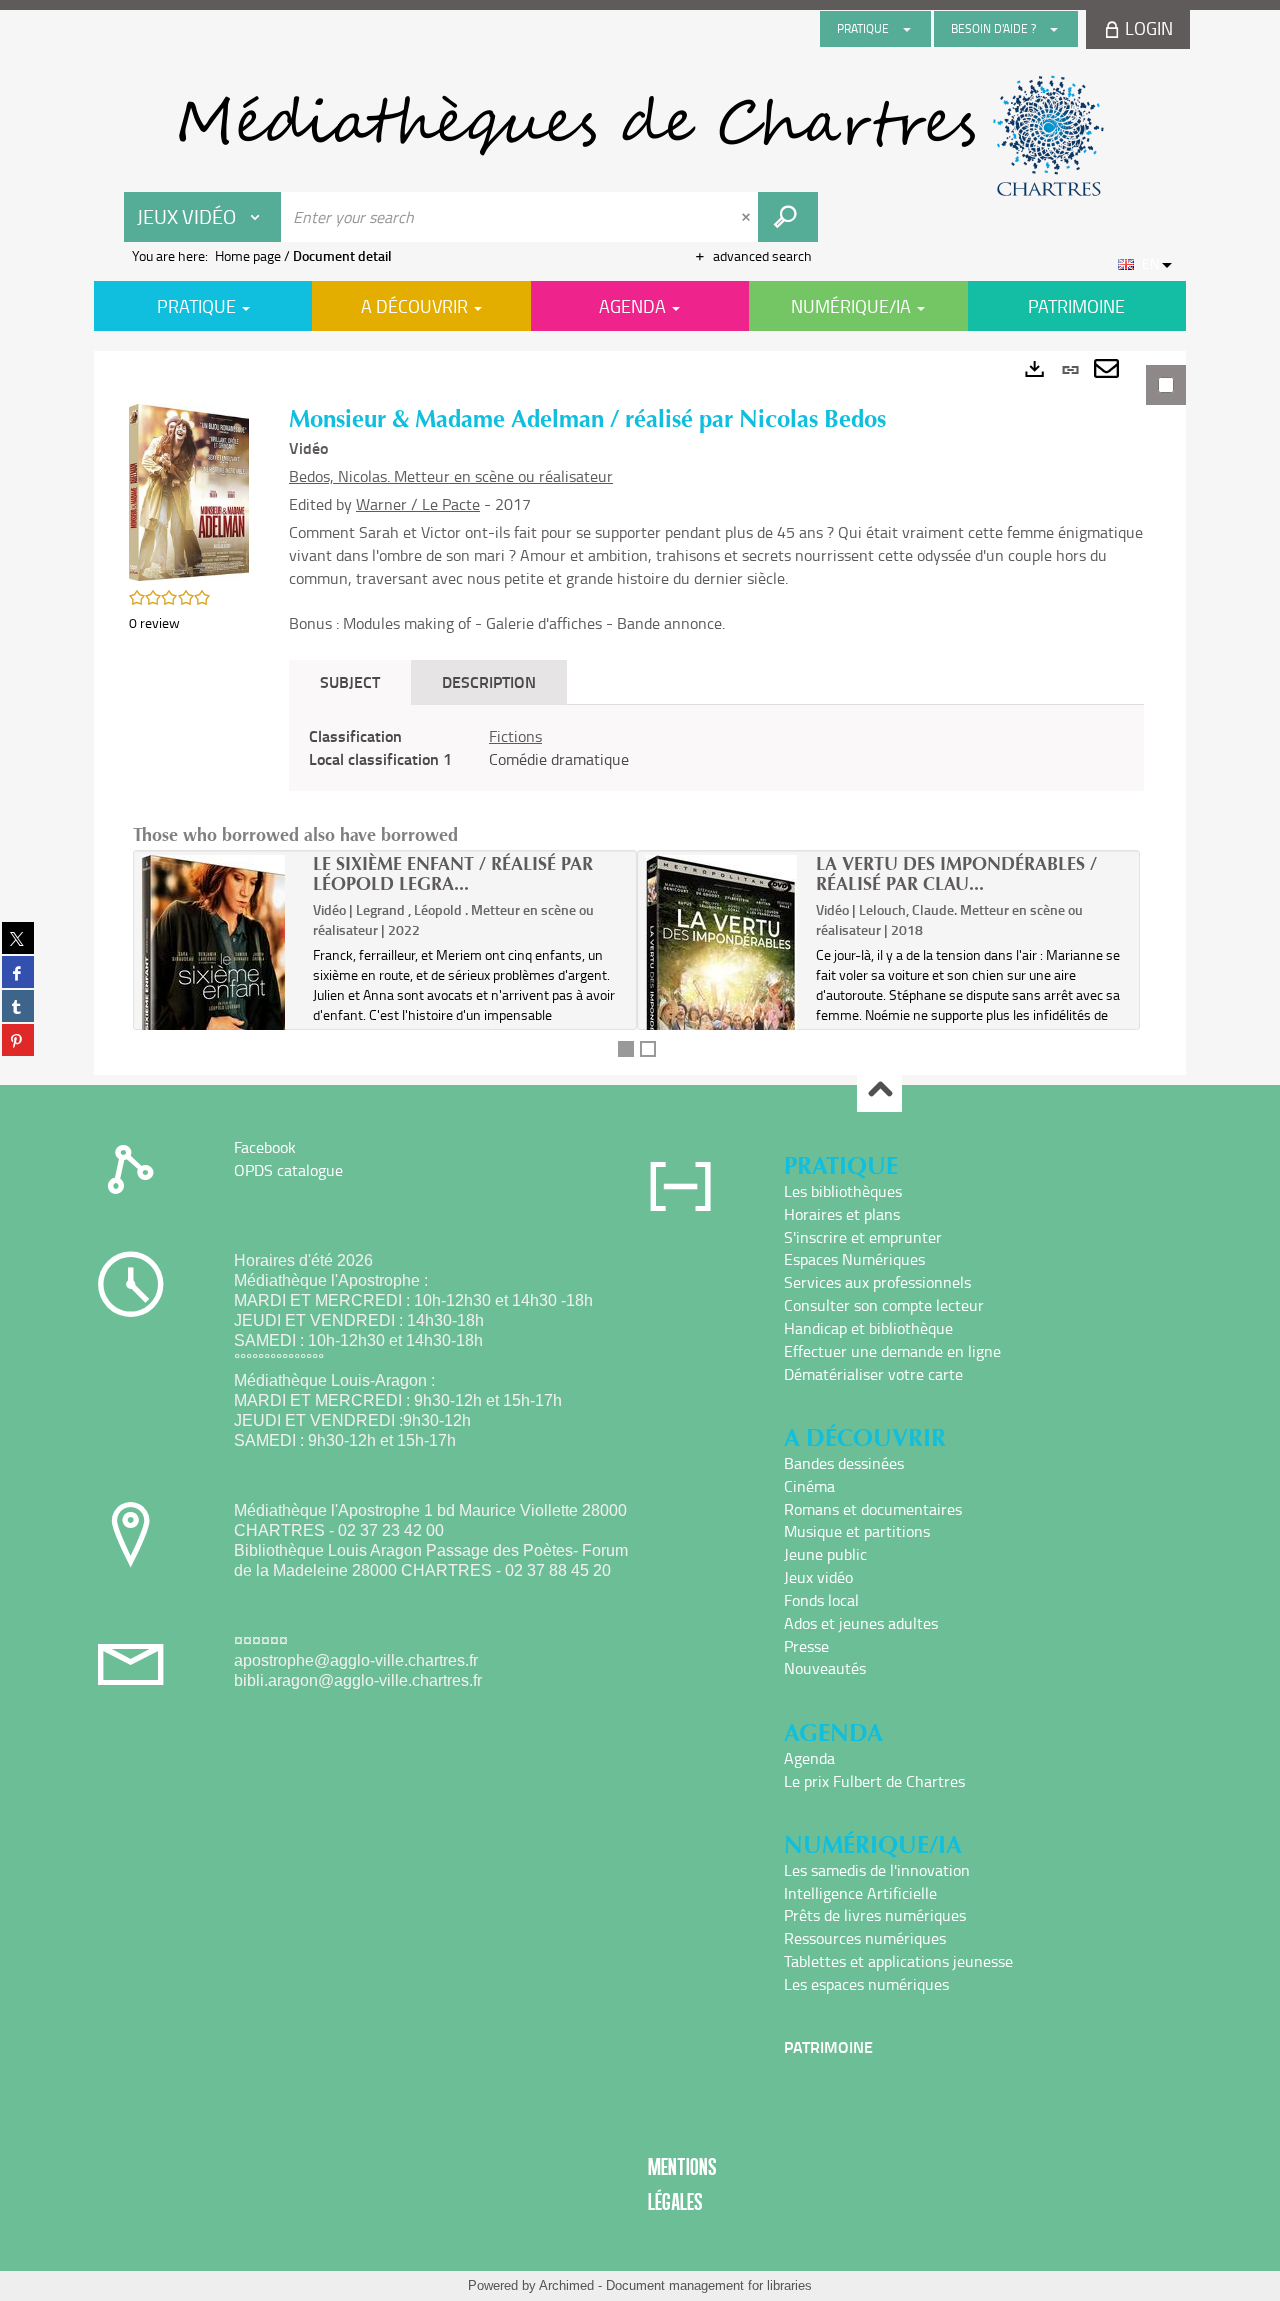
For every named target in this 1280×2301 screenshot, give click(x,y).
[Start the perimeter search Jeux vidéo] (788, 217)
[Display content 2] (648, 1049)
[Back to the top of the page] (879, 1090)
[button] (189, 490)
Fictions (515, 736)
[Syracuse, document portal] (640, 136)
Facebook (265, 1147)
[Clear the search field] (748, 217)
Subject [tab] (350, 681)
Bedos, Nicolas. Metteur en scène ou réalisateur (451, 476)
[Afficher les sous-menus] (907, 29)
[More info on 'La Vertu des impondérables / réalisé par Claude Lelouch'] (724, 983)
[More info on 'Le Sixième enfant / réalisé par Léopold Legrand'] (220, 983)
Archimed (566, 2285)
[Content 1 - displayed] (626, 1049)
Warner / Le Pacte (418, 504)
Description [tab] (489, 681)
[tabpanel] (640, 713)
